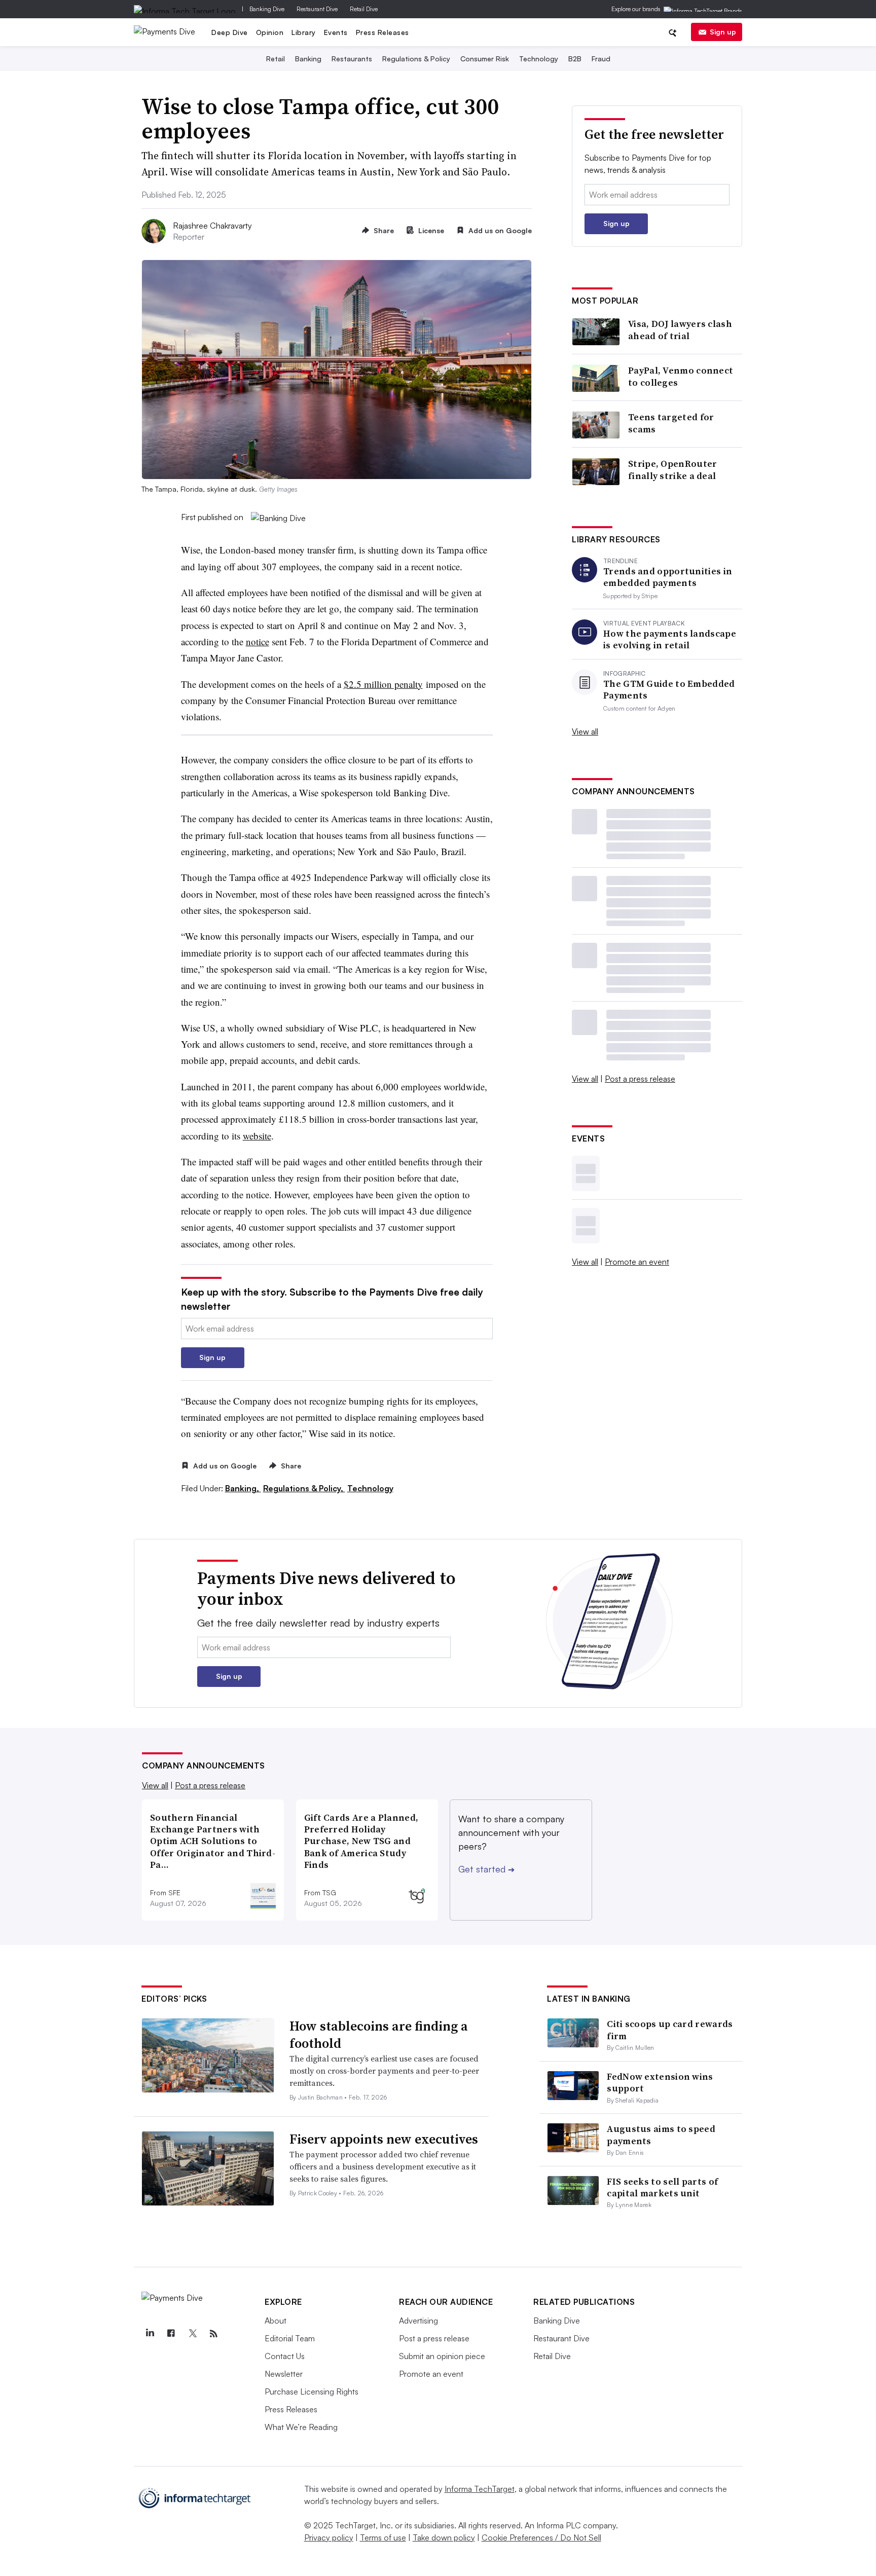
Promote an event (637, 1262)
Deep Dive (230, 32)
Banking (308, 59)
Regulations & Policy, (304, 1488)
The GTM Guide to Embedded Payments (669, 690)
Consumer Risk (485, 59)
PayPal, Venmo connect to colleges (681, 376)
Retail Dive (364, 9)
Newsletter (284, 2374)
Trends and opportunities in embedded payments (668, 577)
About (276, 2321)
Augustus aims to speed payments (661, 2135)
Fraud (601, 59)
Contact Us (285, 2356)
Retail (276, 59)
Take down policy (444, 2537)
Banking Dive (267, 9)
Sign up (723, 32)
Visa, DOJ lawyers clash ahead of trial (680, 330)
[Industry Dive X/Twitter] (192, 2334)
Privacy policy (329, 2537)
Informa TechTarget (480, 2489)
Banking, (243, 1488)
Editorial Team (290, 2338)
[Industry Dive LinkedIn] (150, 2334)
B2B (575, 59)
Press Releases (382, 32)
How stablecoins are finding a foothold (379, 2035)
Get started (486, 1869)
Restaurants (352, 59)
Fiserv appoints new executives (384, 2139)
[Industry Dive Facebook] (171, 2334)
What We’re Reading (301, 2427)
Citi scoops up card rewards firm (670, 2030)
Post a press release (640, 1079)
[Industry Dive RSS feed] (213, 2334)
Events (336, 32)
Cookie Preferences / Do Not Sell (541, 2537)
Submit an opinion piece (442, 2356)
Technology (539, 59)
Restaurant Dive (317, 9)
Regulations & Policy (416, 59)
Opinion (270, 32)
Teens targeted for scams (671, 423)
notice (258, 641)
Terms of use (383, 2537)
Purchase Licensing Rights (312, 2391)
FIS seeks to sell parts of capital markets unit (662, 2187)
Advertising (418, 2321)
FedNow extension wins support (660, 2082)
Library (304, 32)
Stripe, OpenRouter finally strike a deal (672, 470)
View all (585, 731)
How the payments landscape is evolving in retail (670, 639)
